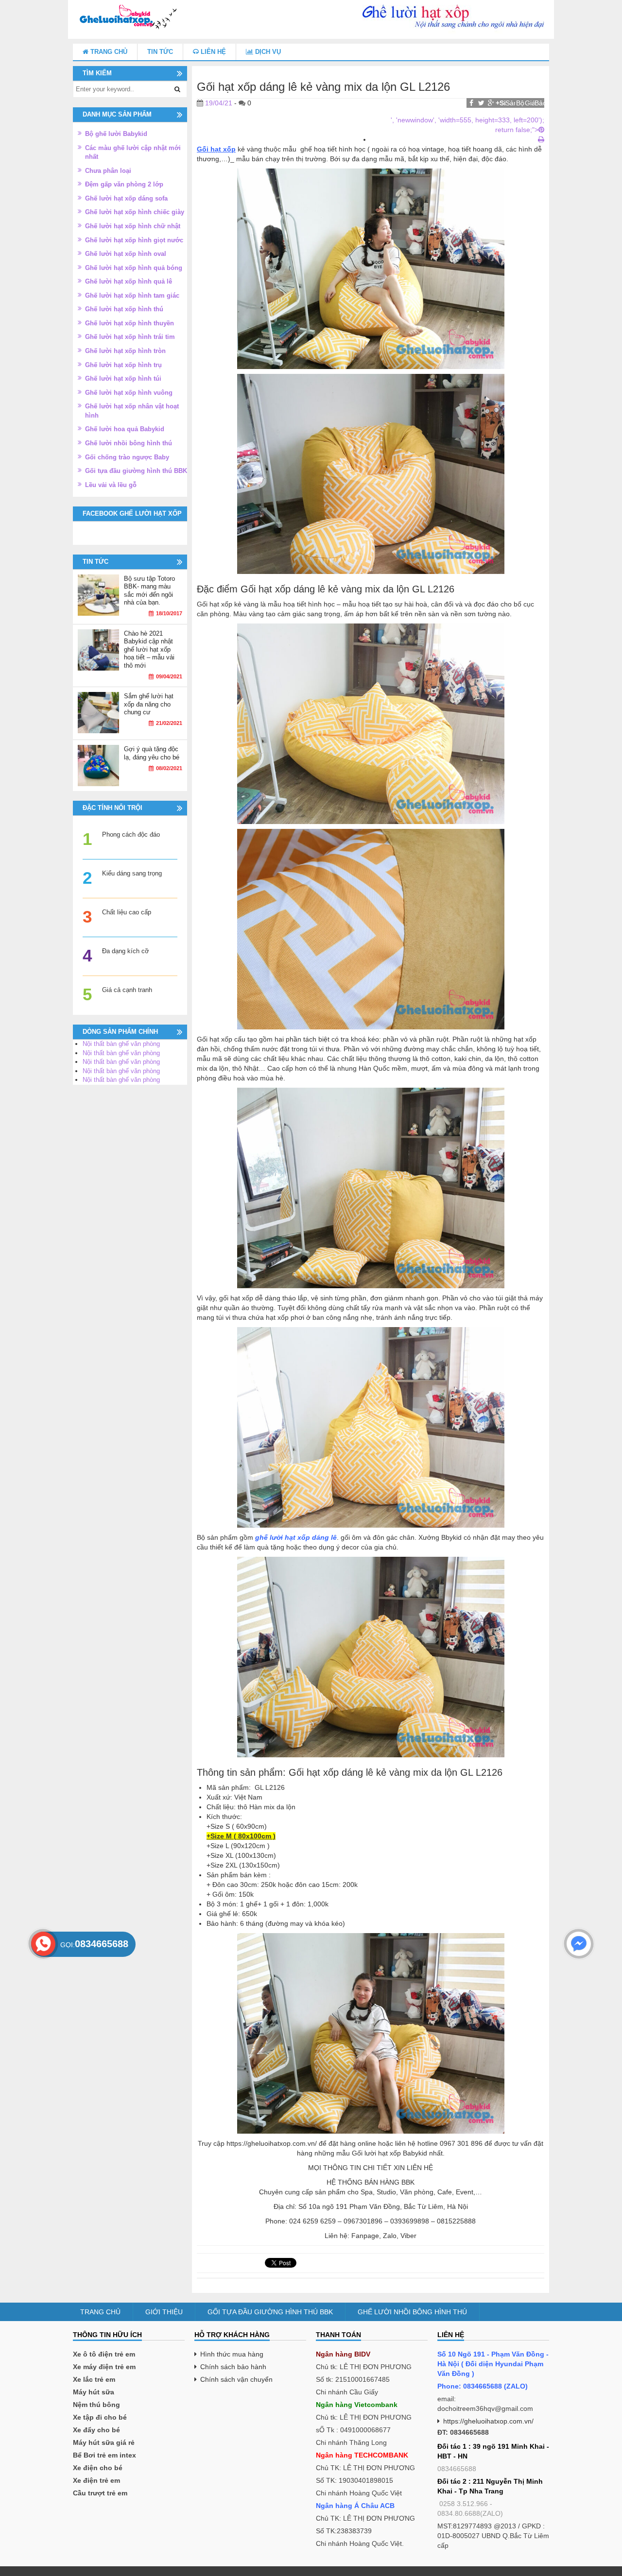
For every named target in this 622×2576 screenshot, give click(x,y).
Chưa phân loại (108, 171)
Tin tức (160, 52)
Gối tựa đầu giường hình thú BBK (136, 471)
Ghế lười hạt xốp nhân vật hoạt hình (132, 411)
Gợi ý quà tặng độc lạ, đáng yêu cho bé (152, 753)
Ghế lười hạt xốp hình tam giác (132, 295)
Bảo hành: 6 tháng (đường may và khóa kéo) (539, 103)
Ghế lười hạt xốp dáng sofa (126, 198)
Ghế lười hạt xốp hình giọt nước (134, 240)
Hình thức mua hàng (232, 2354)
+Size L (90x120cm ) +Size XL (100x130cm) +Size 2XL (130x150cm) (501, 103)
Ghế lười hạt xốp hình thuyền (130, 323)
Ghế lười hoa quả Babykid (125, 429)
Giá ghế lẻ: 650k (530, 103)
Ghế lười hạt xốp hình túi (123, 379)
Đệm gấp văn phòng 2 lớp (124, 184)
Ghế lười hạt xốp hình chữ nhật (133, 226)
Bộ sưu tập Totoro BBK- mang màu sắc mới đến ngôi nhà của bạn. (149, 591)
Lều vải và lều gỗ (111, 485)
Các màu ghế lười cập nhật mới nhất (133, 152)
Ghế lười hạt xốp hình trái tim (130, 337)
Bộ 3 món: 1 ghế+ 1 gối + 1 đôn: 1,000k (520, 103)
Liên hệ (212, 52)
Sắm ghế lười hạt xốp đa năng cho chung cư (149, 704)
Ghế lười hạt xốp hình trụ (123, 365)
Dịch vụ (267, 52)
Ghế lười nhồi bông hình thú (129, 443)
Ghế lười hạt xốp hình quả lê (129, 281)
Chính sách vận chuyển (236, 2379)
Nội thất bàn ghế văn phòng (121, 1044)
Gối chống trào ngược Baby (127, 457)
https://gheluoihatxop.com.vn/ (488, 2421)
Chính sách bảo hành (233, 2367)
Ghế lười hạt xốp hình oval (126, 254)
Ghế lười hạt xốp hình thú (124, 309)
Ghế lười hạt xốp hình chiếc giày (135, 212)
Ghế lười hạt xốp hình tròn (125, 351)
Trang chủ (108, 52)
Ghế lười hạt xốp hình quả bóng (134, 268)
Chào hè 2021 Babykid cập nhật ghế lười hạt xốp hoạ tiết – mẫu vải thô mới (149, 649)
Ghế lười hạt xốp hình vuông (129, 393)
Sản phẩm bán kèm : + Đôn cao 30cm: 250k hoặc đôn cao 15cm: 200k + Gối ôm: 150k (510, 103)
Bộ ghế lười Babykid (116, 134)
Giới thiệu (164, 2312)
